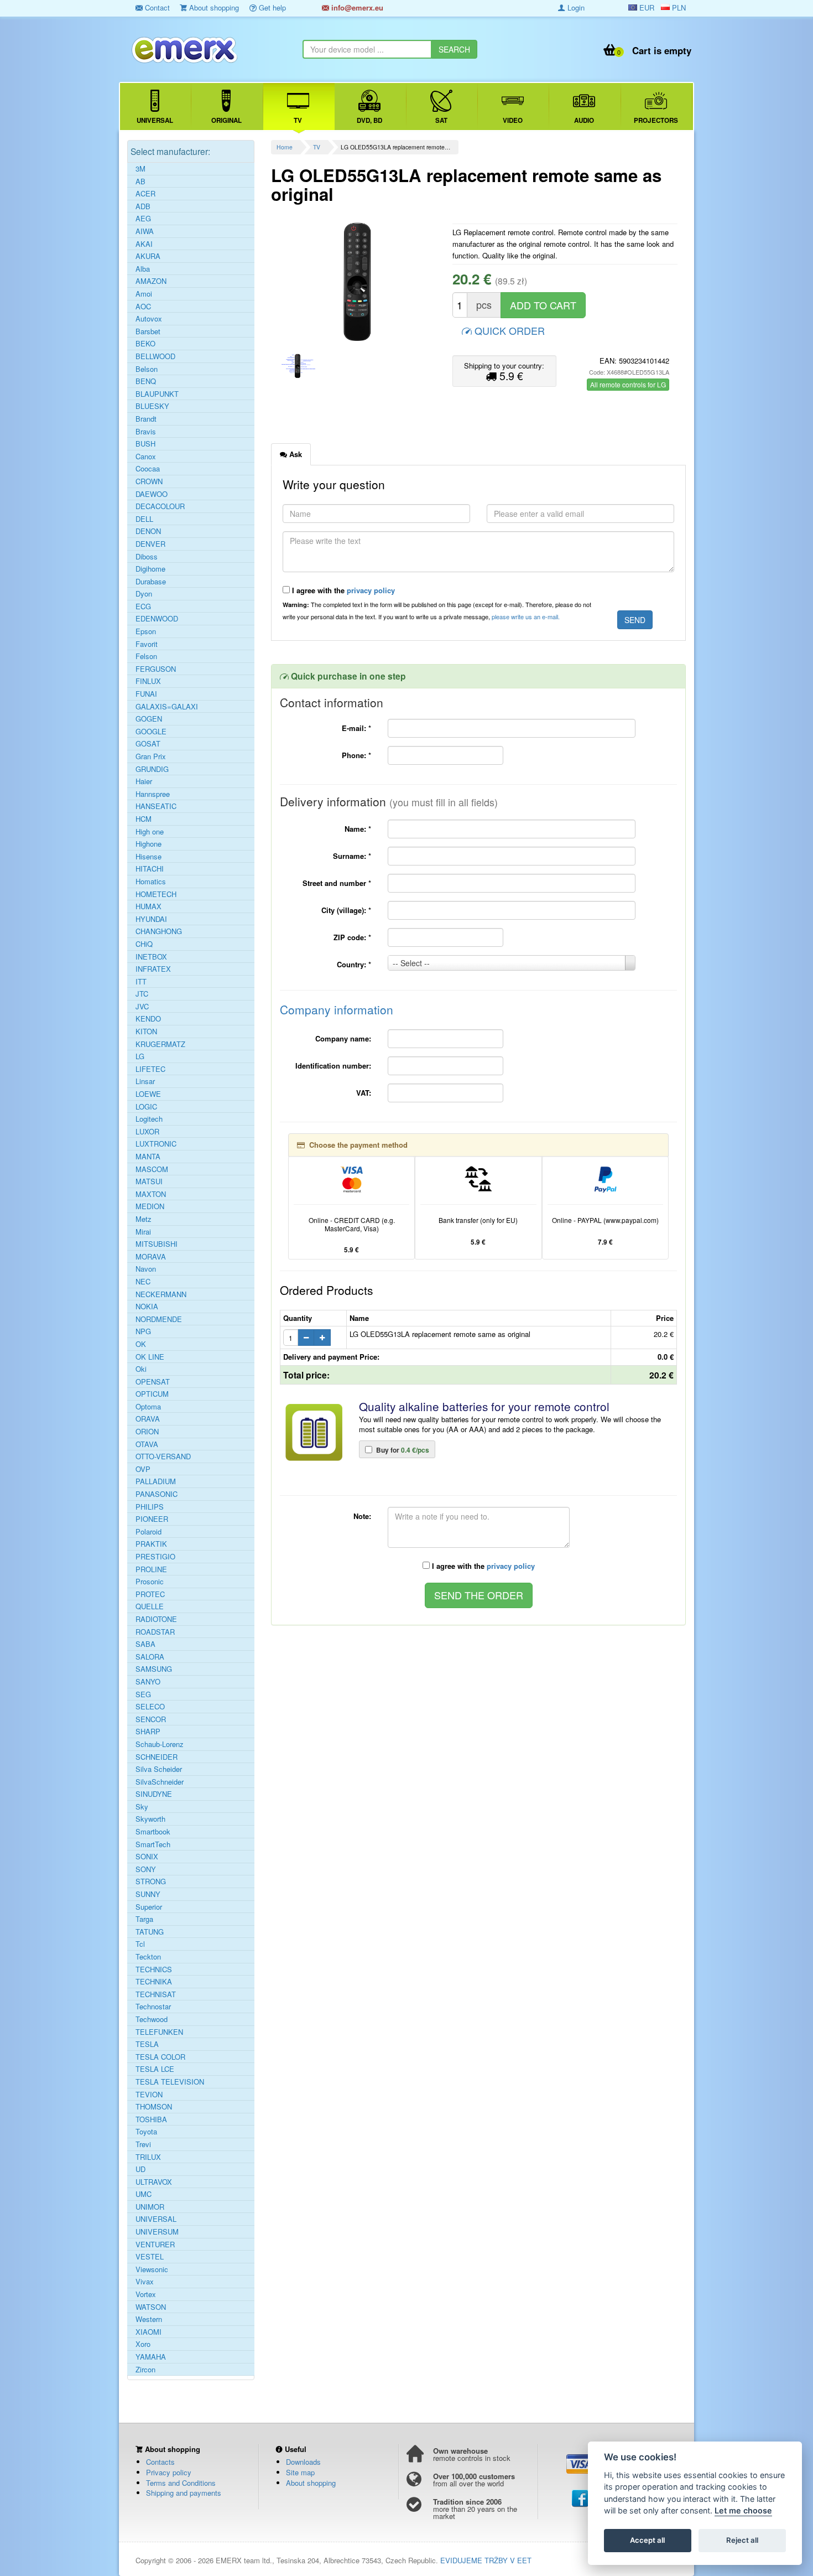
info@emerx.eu (356, 7)
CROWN (149, 481)
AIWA (145, 231)
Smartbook (153, 1832)
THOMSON (154, 2107)
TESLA (147, 2044)
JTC (142, 994)
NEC (143, 1282)
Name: (358, 829)
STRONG (151, 1882)
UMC (144, 2194)
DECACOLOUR (160, 506)
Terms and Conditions (181, 2483)
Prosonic (150, 1582)
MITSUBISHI (157, 1244)
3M (140, 169)
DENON (148, 531)
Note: (362, 1516)
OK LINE (150, 1357)
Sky (142, 1807)
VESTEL (150, 2257)
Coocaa (148, 469)
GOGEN (149, 719)
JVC (142, 1007)
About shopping (213, 7)
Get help (271, 7)
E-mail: (356, 728)
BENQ (146, 381)
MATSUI (149, 1181)
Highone (148, 844)
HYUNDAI (151, 919)
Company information (337, 1009)
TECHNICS (154, 1969)
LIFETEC (150, 1069)
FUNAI (146, 694)
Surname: (352, 856)
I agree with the (342, 590)
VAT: (364, 1093)
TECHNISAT (156, 1994)
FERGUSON (156, 669)
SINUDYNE (154, 1794)
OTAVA (147, 1444)
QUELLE (150, 1606)
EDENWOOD (157, 619)
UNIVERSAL (156, 2219)
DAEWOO (152, 494)
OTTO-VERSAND (163, 1457)
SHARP (148, 1732)
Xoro (143, 2344)
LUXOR (147, 1132)
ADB (143, 206)
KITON (146, 1032)
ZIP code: (352, 937)
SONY (146, 1869)
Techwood (152, 2019)
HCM (144, 819)
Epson (146, 631)
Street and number (337, 883)
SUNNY (148, 1894)
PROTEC (150, 1594)
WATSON (151, 2307)
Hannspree (153, 794)
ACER (145, 194)
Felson (146, 656)
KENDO (148, 1019)
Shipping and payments (184, 2493)
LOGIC (146, 1107)
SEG (143, 1694)
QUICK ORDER (508, 330)
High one (150, 832)
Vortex (146, 2294)
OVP (143, 1469)
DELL (144, 519)
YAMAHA (151, 2357)
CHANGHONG (159, 931)
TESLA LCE (155, 2069)
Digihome (150, 569)
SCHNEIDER (157, 1757)
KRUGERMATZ (160, 1044)
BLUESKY (152, 406)
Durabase (151, 582)
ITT (141, 982)
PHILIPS (150, 1507)
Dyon (144, 594)
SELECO (150, 1707)
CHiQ (144, 944)
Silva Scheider (159, 1769)
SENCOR (151, 1719)
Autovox (149, 319)
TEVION (149, 2095)
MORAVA (151, 1257)
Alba (143, 269)
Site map (300, 2472)
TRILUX (148, 2157)
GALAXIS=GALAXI (167, 707)
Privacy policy (169, 2472)
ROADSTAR (155, 1632)
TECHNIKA (154, 1982)
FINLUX (148, 681)
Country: (354, 964)
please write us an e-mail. (526, 616)
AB (140, 182)
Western (149, 2319)
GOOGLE (151, 732)
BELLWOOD (155, 356)
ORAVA (148, 1419)
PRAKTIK (151, 1544)
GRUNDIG (152, 769)
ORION (147, 1432)
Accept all (647, 2541)
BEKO (145, 344)
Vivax (145, 2282)
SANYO (148, 1682)
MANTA (148, 1157)
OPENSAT (153, 1382)
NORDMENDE (159, 1319)
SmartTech (153, 1844)
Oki (141, 1369)
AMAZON (151, 281)
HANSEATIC (156, 806)
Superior (149, 1907)
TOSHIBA (151, 2119)
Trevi (143, 2144)
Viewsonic (152, 2269)
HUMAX (148, 906)
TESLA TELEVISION (170, 2082)
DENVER (150, 544)
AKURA (148, 256)
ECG (143, 607)
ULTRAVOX (154, 2182)
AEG (143, 219)
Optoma (148, 1407)
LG (140, 1056)
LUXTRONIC (156, 1144)
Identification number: (333, 1066)
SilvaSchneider (160, 1782)
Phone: (356, 755)
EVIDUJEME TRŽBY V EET (486, 2560)
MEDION (150, 1206)
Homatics (151, 882)
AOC (143, 307)
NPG (143, 1331)
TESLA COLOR (160, 2057)
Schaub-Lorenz (160, 1744)
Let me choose (743, 2511)
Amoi (144, 294)
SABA (145, 1644)
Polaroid (148, 1532)
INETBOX (151, 957)
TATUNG (150, 1932)
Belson (147, 369)
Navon (146, 1269)
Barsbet (148, 331)
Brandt (146, 419)
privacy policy (371, 590)
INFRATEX (153, 969)
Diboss (147, 557)
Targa (144, 1919)
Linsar (145, 1081)
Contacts (160, 2462)
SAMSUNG (154, 1669)
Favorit (147, 644)
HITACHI (150, 869)
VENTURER (155, 2245)
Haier (144, 781)
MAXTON (151, 1194)
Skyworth (150, 1819)
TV (317, 147)
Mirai (143, 1232)
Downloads (303, 2462)
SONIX (147, 1857)
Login (575, 7)
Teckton (148, 1957)
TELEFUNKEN (159, 2032)
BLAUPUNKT (157, 394)
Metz (144, 1219)
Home (285, 147)
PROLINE (151, 1569)
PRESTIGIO (155, 1557)
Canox (146, 457)
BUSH (145, 444)
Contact (156, 7)
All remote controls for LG (628, 384)
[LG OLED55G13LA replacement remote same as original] (358, 282)
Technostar (153, 2007)
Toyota (146, 2132)
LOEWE (148, 1094)
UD (140, 2169)
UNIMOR (150, 2207)
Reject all (742, 2541)
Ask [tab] (295, 454)
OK (141, 1344)
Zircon (145, 2370)
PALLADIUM (156, 1481)
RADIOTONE (156, 1619)
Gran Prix (151, 756)
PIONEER (152, 1519)
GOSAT (148, 744)
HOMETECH (156, 894)
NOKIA (147, 1307)
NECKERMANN (161, 1294)
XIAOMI (148, 2332)
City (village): (346, 910)
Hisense (148, 857)
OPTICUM (152, 1394)
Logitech (149, 1119)
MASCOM (152, 1169)
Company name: (343, 1038)
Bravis (146, 432)
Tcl (140, 1944)
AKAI (144, 244)
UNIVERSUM (157, 2232)
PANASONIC (157, 1494)
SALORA (150, 1657)
